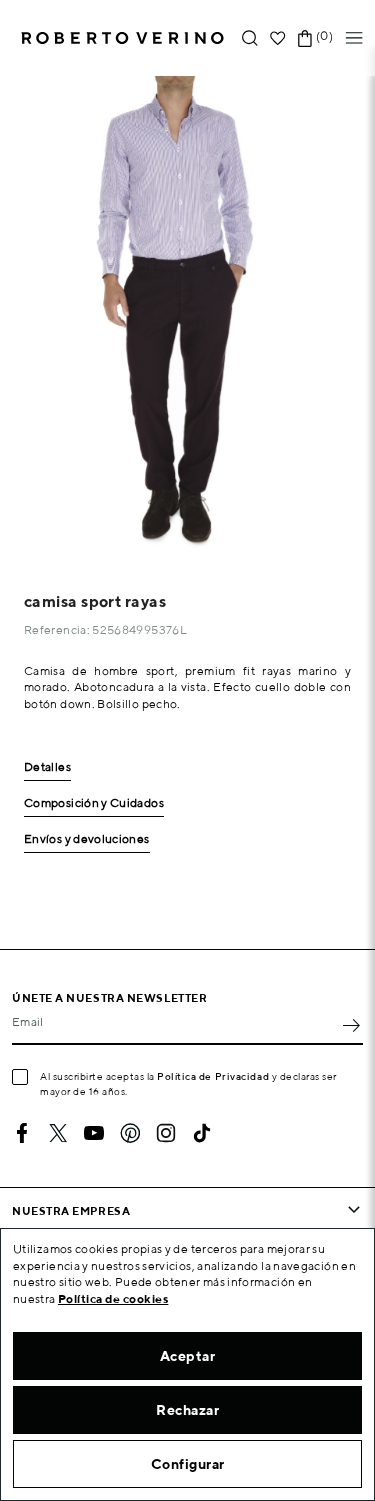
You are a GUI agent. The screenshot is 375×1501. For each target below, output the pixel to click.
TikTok (202, 1133)
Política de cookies (113, 1298)
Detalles (47, 767)
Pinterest (130, 1133)
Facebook (22, 1133)
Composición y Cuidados (94, 803)
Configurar (188, 1464)
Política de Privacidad (213, 1076)
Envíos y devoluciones (87, 839)
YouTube (94, 1133)
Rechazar (187, 1410)
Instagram (166, 1133)
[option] (187, 315)
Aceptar (188, 1356)
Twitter (58, 1133)
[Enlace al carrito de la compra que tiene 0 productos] (305, 38)
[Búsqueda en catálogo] (250, 38)
